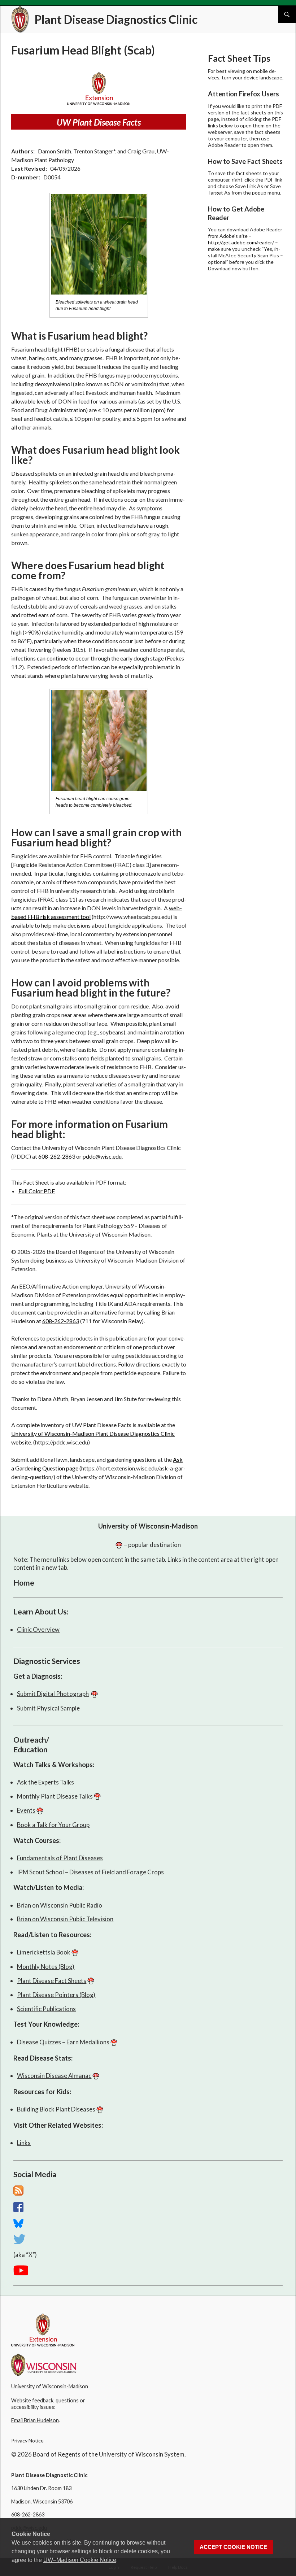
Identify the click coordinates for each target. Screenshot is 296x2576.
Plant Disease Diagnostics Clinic (116, 19)
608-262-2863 (57, 1156)
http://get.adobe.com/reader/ (241, 242)
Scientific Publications (46, 2009)
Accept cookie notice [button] (233, 2547)
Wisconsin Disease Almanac (54, 2076)
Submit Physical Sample (48, 1708)
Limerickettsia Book (44, 1952)
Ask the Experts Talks (45, 1782)
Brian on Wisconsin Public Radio (60, 1905)
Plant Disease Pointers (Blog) (56, 1995)
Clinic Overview (38, 1629)
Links (24, 2143)
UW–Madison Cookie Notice (80, 2560)
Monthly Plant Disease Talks (55, 1796)
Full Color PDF (37, 1191)
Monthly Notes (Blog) (46, 1967)
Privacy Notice (27, 2440)
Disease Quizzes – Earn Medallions (63, 2042)
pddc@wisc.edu (102, 1156)
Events (26, 1810)
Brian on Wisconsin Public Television (65, 1919)
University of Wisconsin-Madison (148, 1526)
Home (24, 1583)
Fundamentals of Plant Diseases (60, 1858)
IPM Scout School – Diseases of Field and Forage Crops (90, 1872)
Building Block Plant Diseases (56, 2109)
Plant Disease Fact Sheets (52, 1981)
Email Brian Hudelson (35, 2420)
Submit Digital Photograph (53, 1694)
